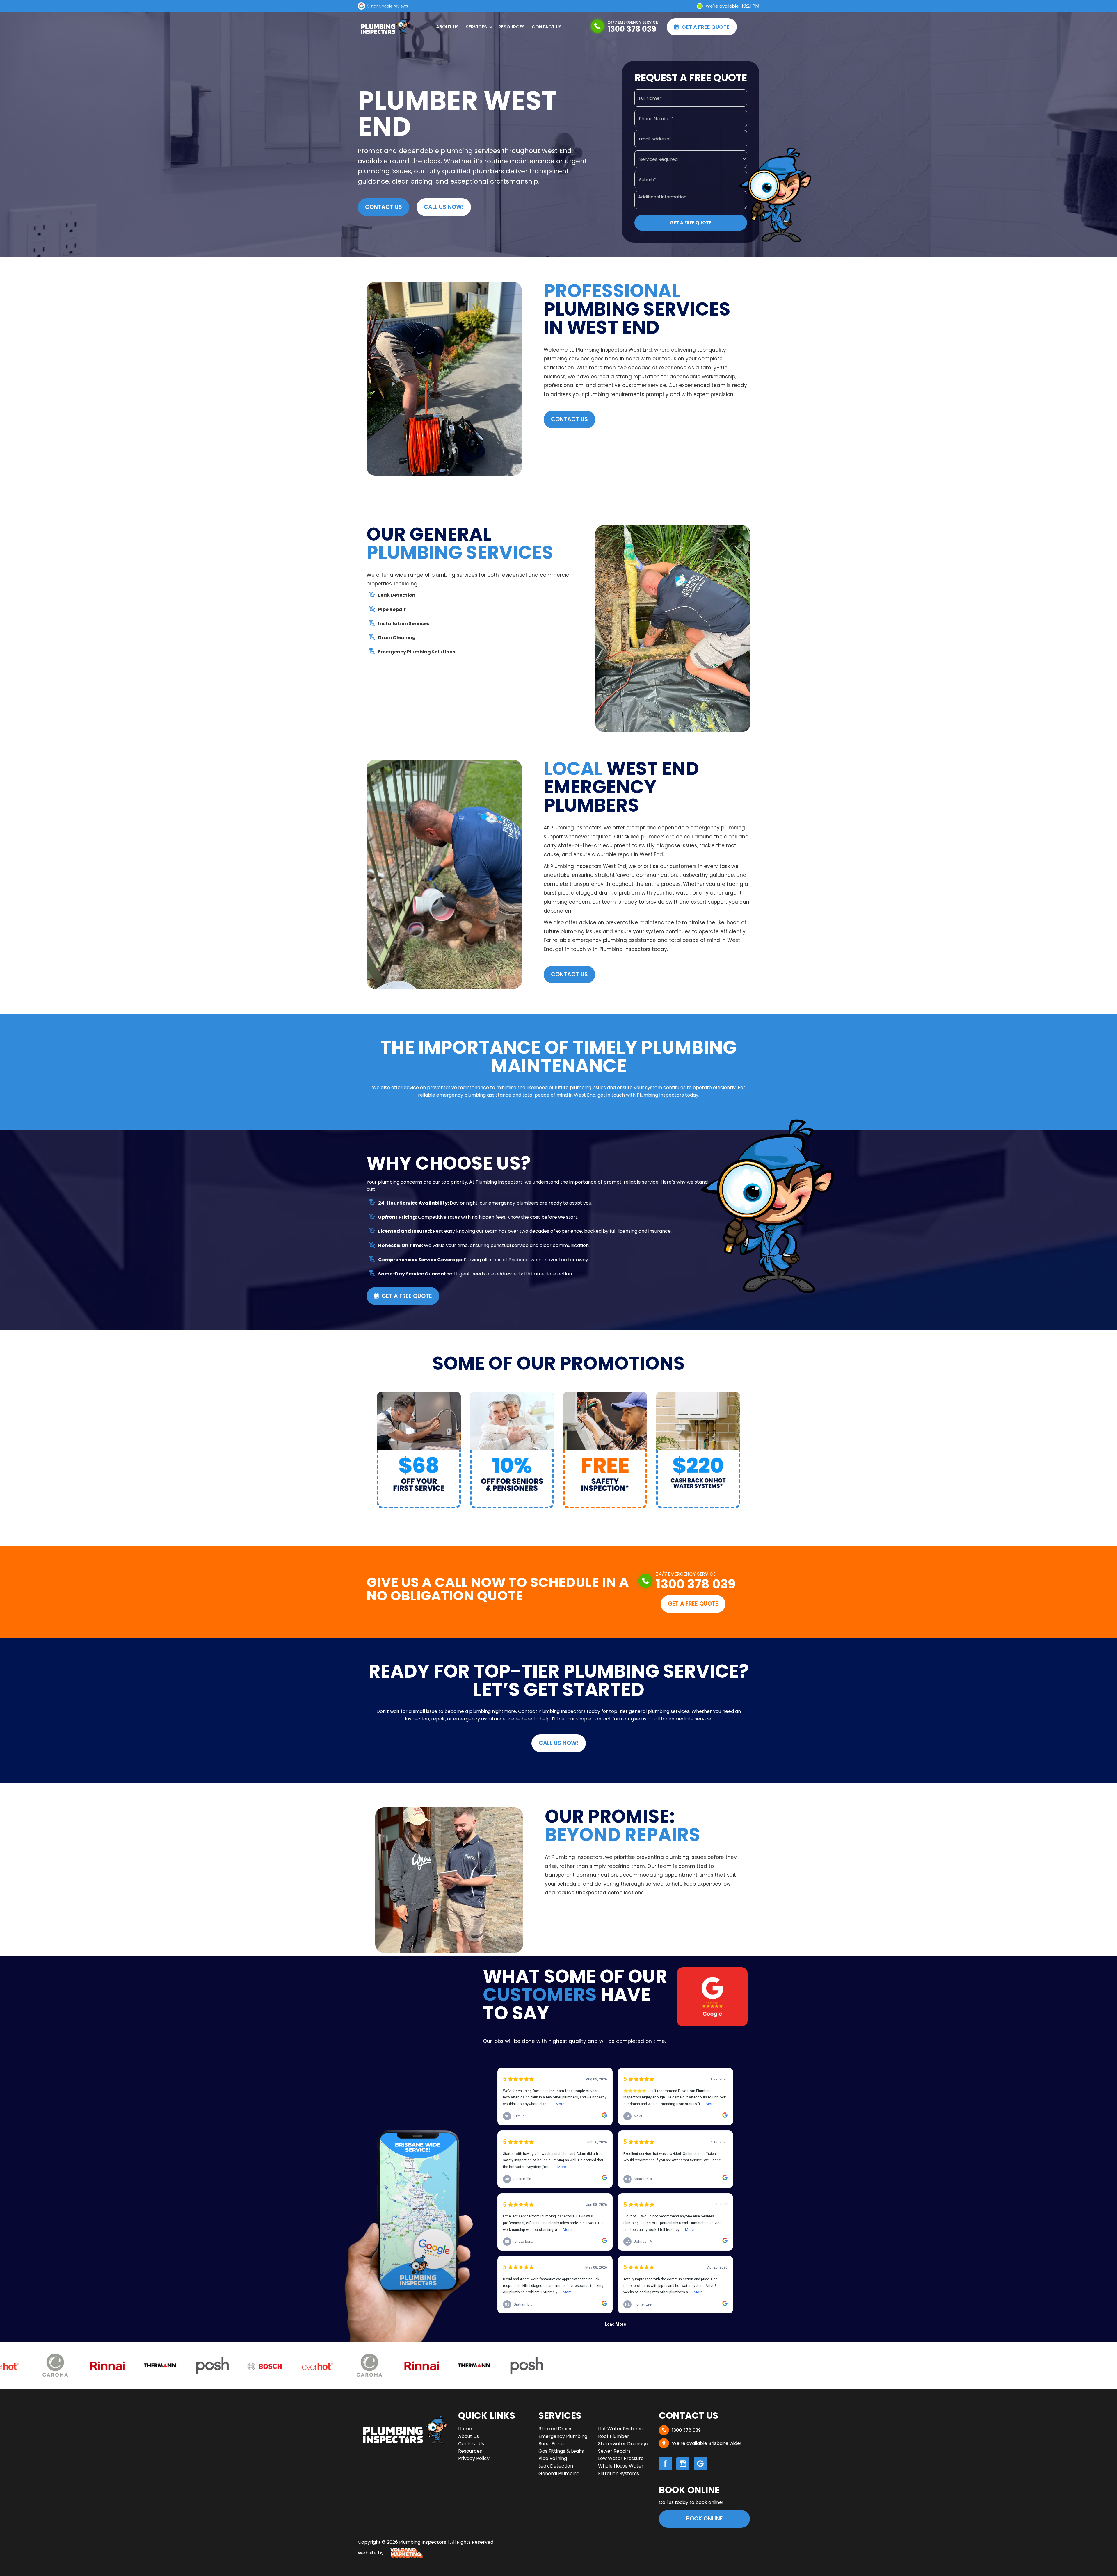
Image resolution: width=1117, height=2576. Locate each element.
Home (465, 2429)
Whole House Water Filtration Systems (621, 2470)
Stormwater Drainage (623, 2444)
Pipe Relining (553, 2458)
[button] (479, 27)
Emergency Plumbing (563, 2436)
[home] (384, 27)
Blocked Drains (555, 2429)
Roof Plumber (614, 2436)
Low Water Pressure (621, 2458)
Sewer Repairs (614, 2451)
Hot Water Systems (620, 2429)
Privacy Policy (474, 2458)
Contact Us (547, 27)
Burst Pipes (551, 2444)
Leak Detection (556, 2466)
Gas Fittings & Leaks (561, 2451)
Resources (512, 27)
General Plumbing (559, 2473)
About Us (447, 27)
